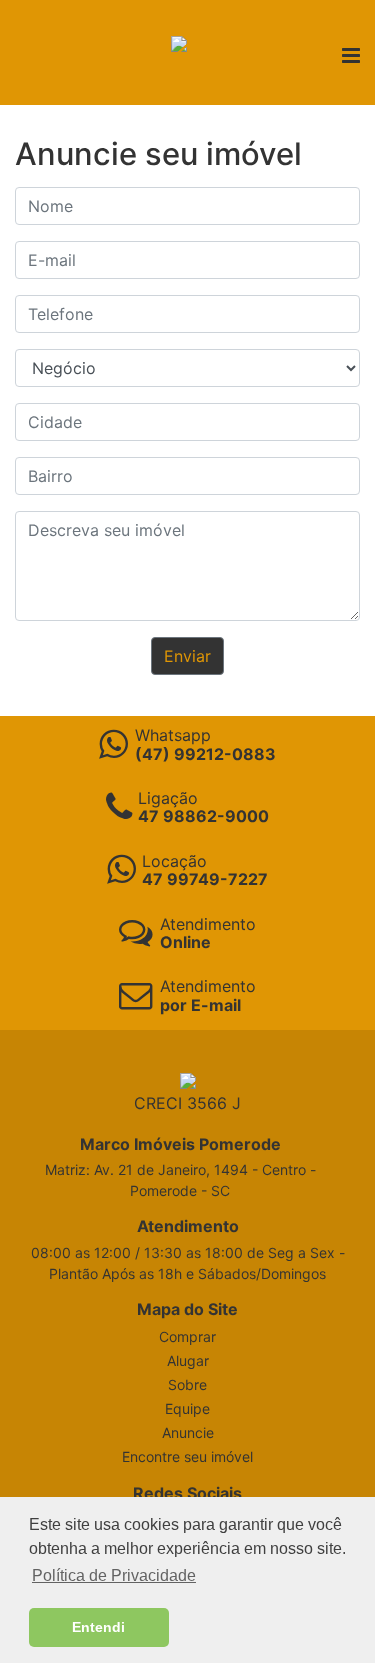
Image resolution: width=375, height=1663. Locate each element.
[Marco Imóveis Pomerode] (179, 42)
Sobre (187, 1384)
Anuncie (188, 1432)
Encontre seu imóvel (187, 1456)
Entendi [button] (98, 1627)
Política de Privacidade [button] (114, 1575)
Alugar (188, 1360)
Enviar (187, 656)
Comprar (187, 1336)
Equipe (187, 1408)
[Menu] (351, 57)
